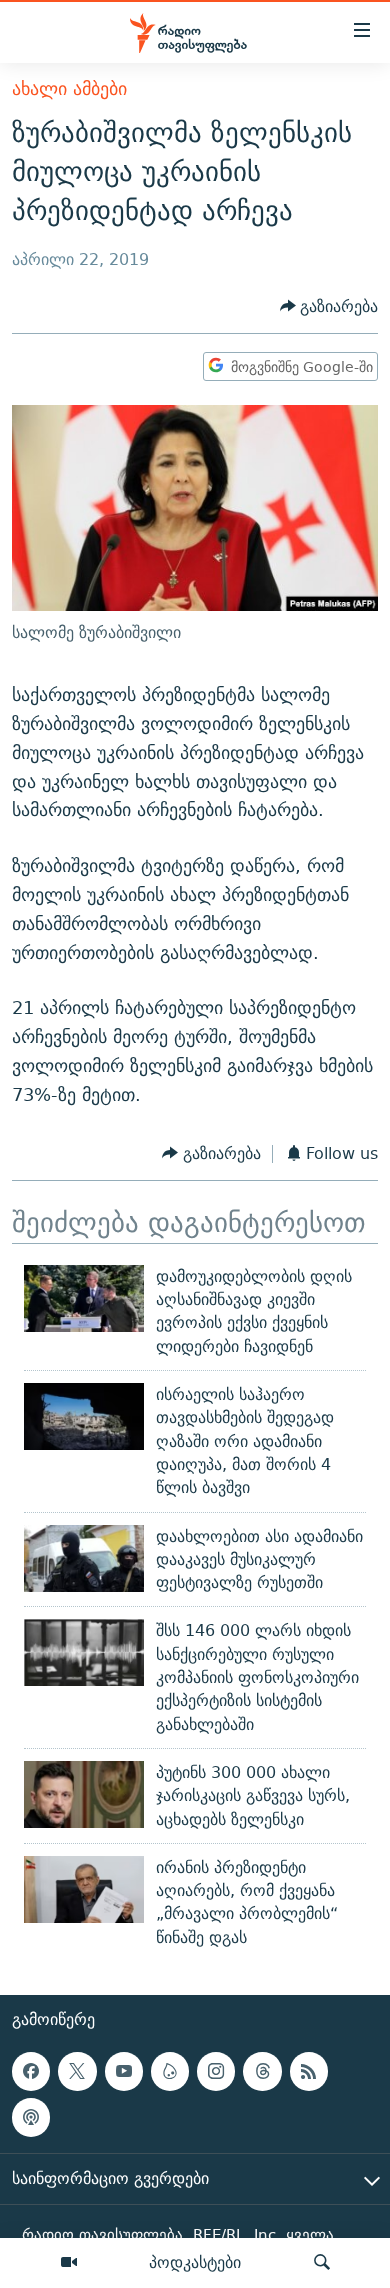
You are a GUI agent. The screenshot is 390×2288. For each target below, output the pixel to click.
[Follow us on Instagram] (216, 2071)
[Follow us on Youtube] (124, 2071)
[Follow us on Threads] (262, 2071)
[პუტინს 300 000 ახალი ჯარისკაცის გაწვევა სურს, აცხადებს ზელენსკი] (84, 1794)
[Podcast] (31, 2117)
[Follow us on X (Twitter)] (77, 2071)
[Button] (329, 306)
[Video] (69, 2263)
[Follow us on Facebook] (31, 2071)
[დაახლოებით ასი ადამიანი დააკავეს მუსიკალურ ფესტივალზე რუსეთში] (84, 1558)
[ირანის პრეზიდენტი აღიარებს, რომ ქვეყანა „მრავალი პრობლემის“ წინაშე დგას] (84, 1889)
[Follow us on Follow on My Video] (170, 2071)
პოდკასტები (195, 2262)
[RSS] (309, 2071)
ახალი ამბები (69, 88)
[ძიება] (322, 2263)
